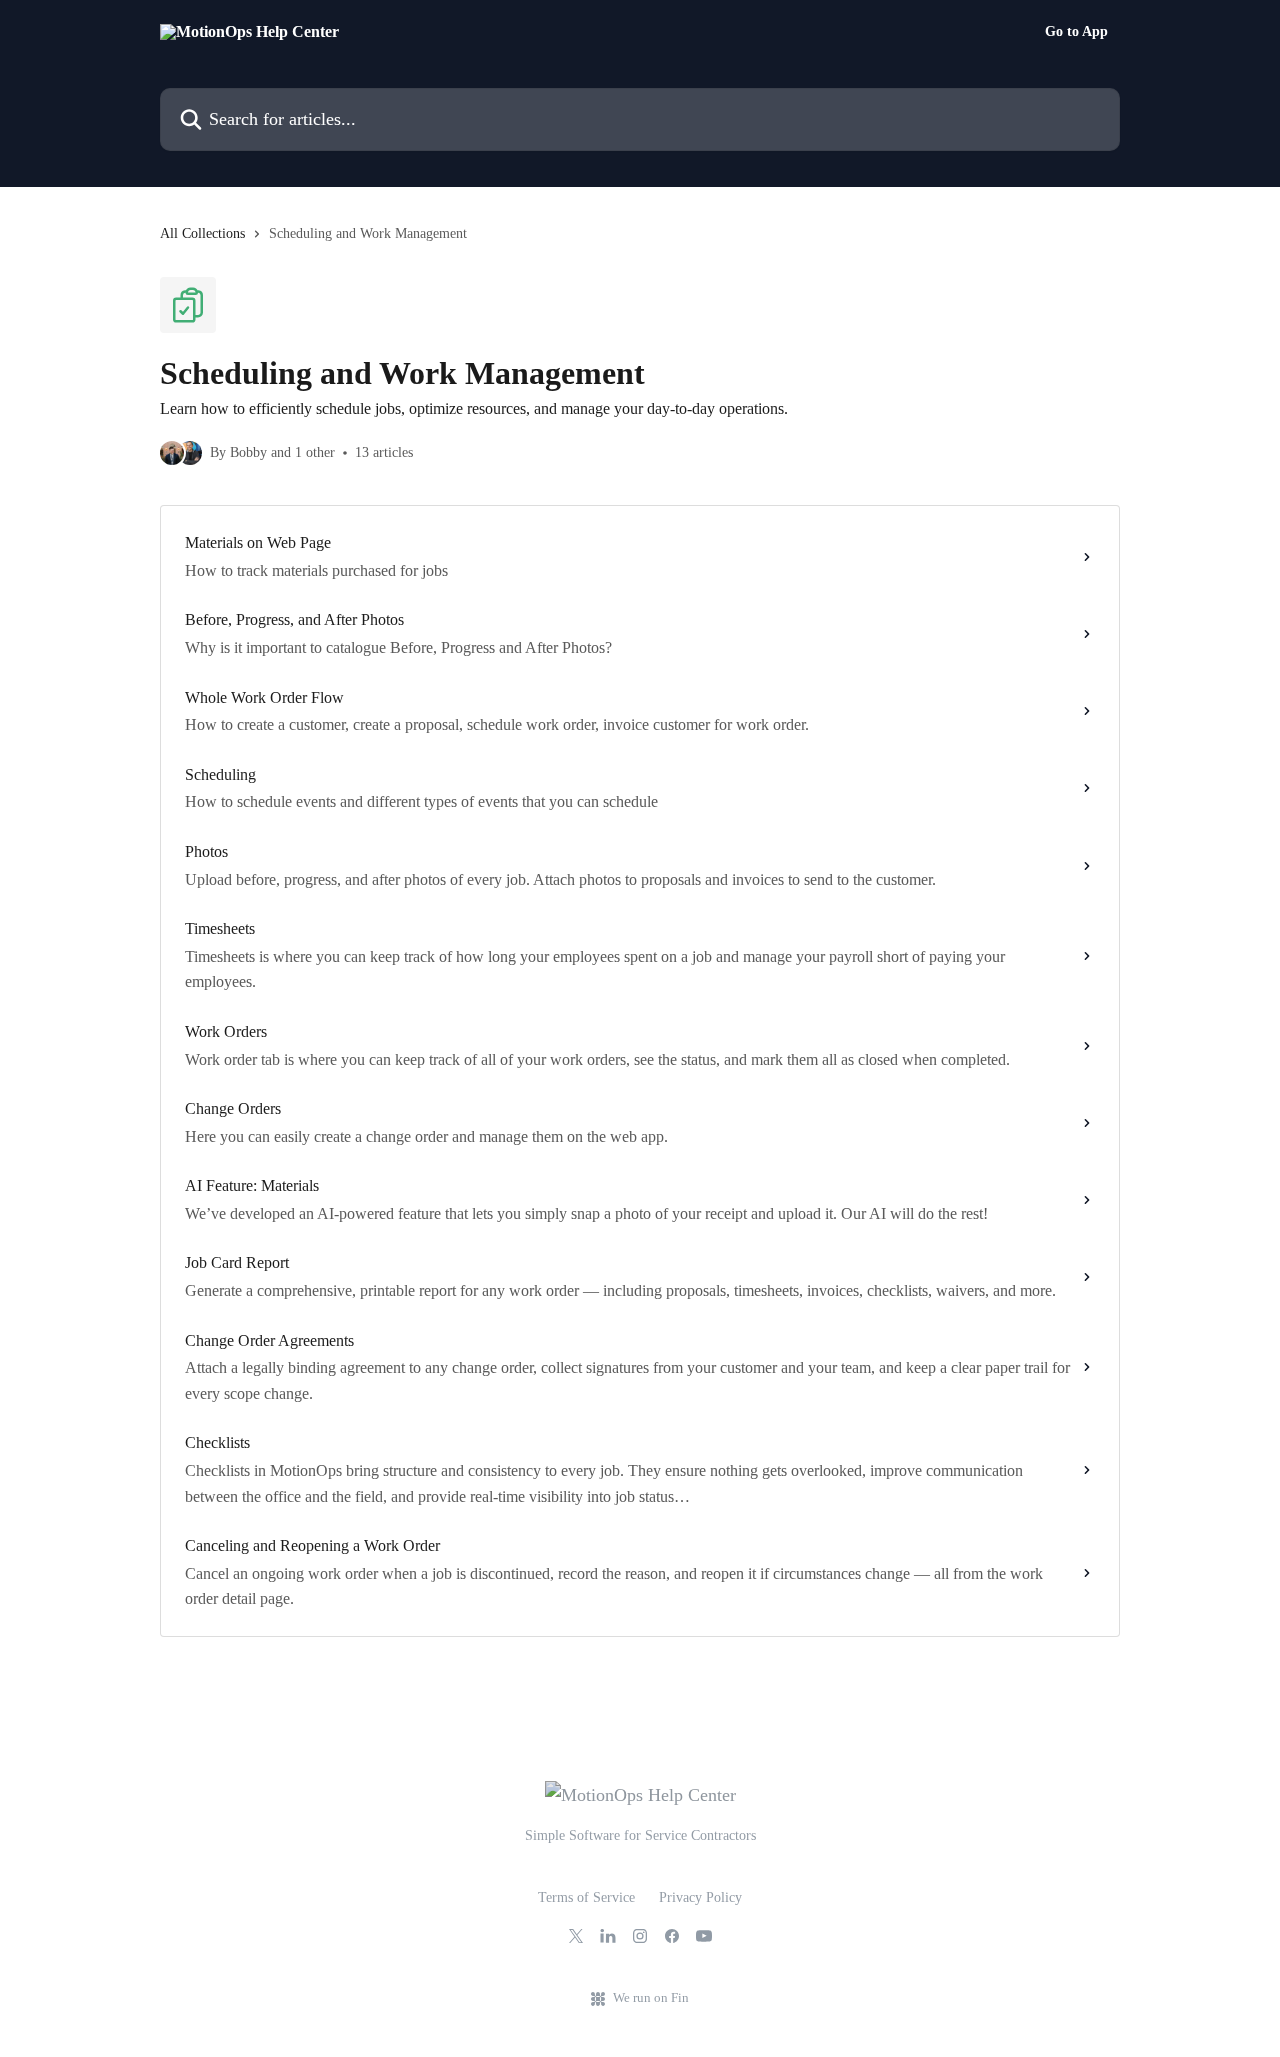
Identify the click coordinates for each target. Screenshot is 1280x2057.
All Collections (202, 233)
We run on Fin (651, 1997)
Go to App (1076, 32)
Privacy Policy (700, 1897)
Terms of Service (586, 1897)
